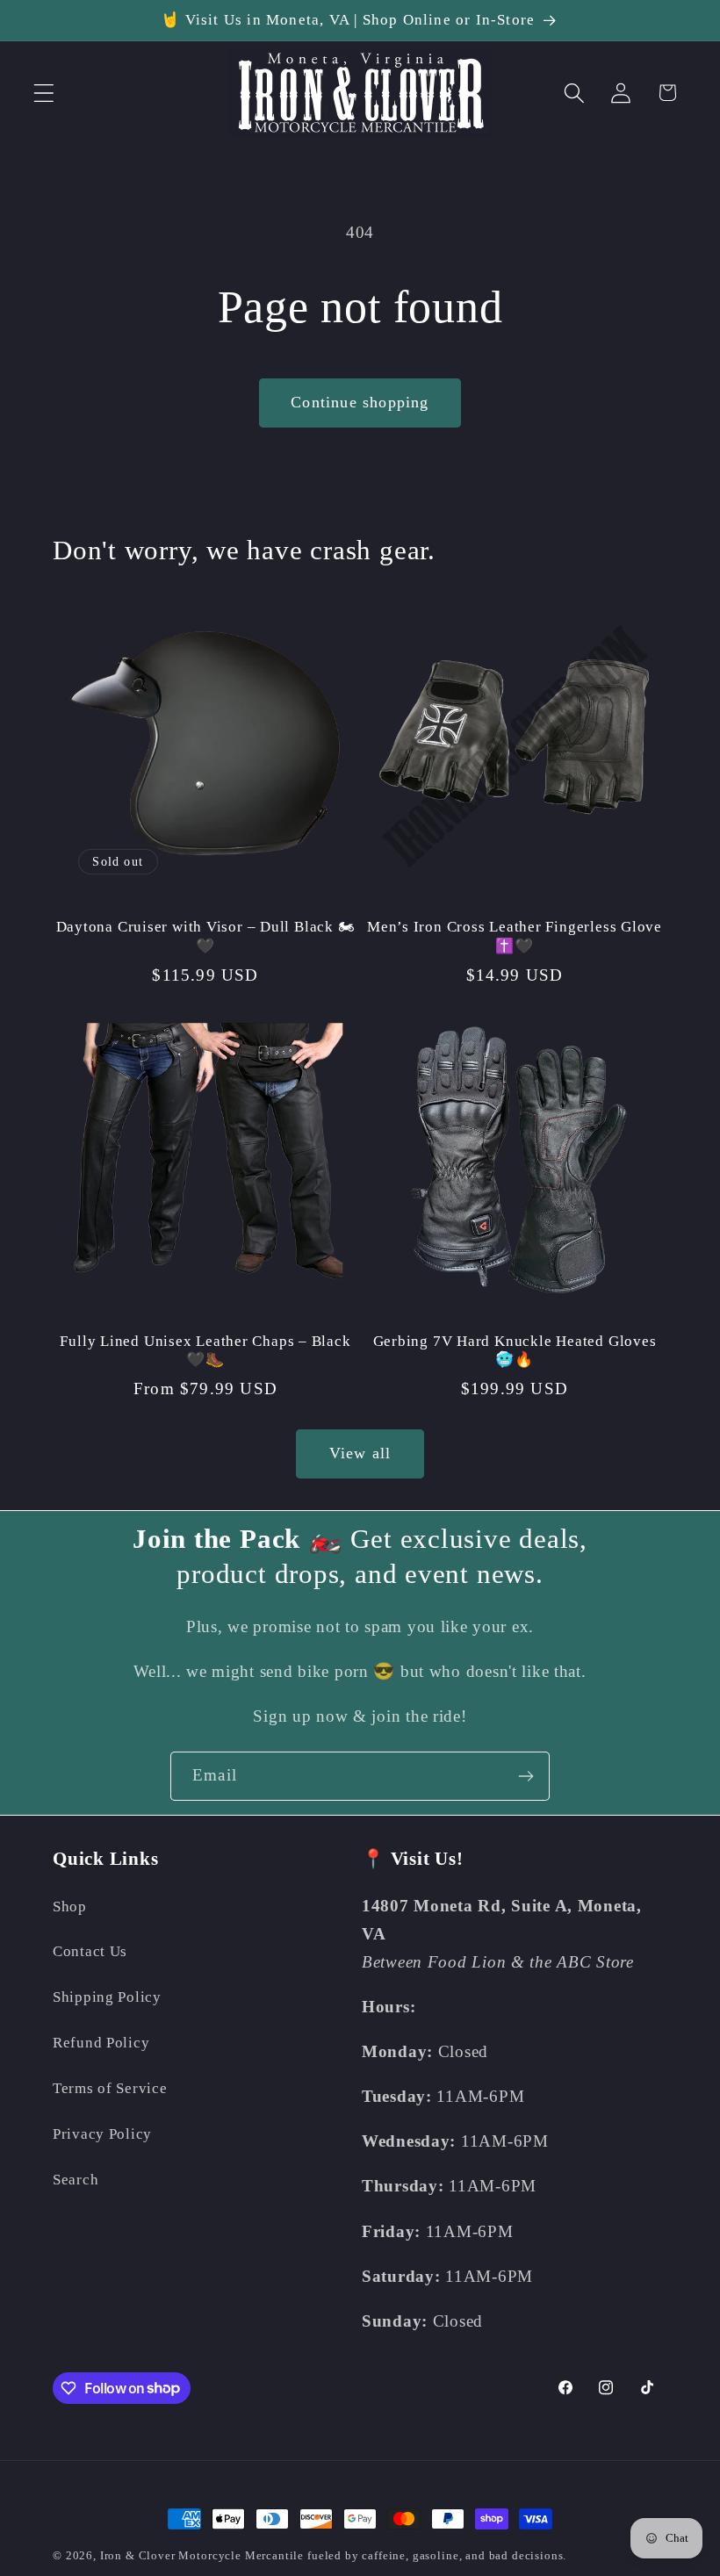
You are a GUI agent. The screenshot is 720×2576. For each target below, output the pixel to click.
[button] (44, 93)
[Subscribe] (526, 1776)
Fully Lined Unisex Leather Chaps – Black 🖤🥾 (205, 1351)
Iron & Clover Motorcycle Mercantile (204, 2555)
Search (76, 2180)
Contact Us (90, 1951)
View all (360, 1453)
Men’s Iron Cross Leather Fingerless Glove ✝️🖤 (515, 936)
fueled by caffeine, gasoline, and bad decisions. (437, 2555)
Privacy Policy (102, 2134)
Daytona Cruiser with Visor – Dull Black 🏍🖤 (206, 936)
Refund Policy (101, 2043)
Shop (70, 1907)
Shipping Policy (107, 1997)
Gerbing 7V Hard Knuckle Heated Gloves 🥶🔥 (515, 1351)
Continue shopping (360, 402)
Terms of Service (110, 2088)
